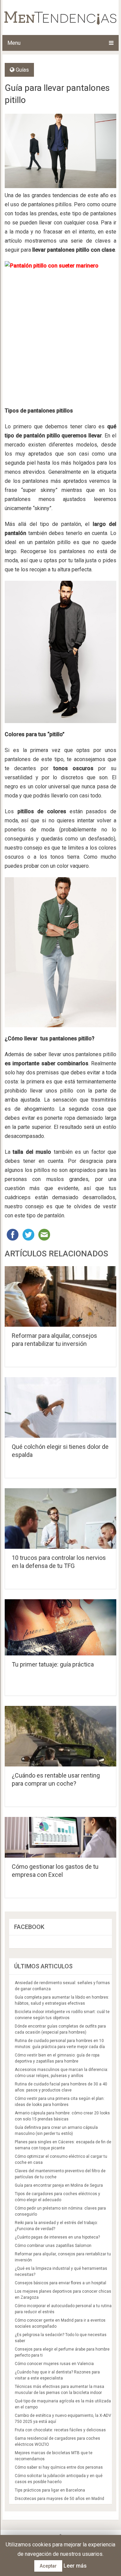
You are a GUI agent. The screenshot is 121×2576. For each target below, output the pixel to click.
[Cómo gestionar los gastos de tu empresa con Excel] (61, 1837)
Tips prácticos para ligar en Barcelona (50, 2490)
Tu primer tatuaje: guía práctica (53, 1664)
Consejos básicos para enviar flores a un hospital (61, 2283)
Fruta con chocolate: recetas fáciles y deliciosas (60, 2430)
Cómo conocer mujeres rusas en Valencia (54, 2364)
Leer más (75, 2566)
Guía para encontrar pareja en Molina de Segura (59, 2185)
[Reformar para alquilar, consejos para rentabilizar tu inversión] (61, 1296)
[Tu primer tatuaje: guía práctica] (61, 1627)
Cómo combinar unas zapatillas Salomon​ (53, 2246)
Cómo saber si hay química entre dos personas (59, 2467)
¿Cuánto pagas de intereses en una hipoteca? (57, 2237)
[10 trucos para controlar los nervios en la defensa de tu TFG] (61, 1518)
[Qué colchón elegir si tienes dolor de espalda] (61, 1407)
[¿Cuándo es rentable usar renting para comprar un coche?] (61, 1736)
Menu (14, 43)
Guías (22, 70)
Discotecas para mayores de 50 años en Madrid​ (59, 2499)
